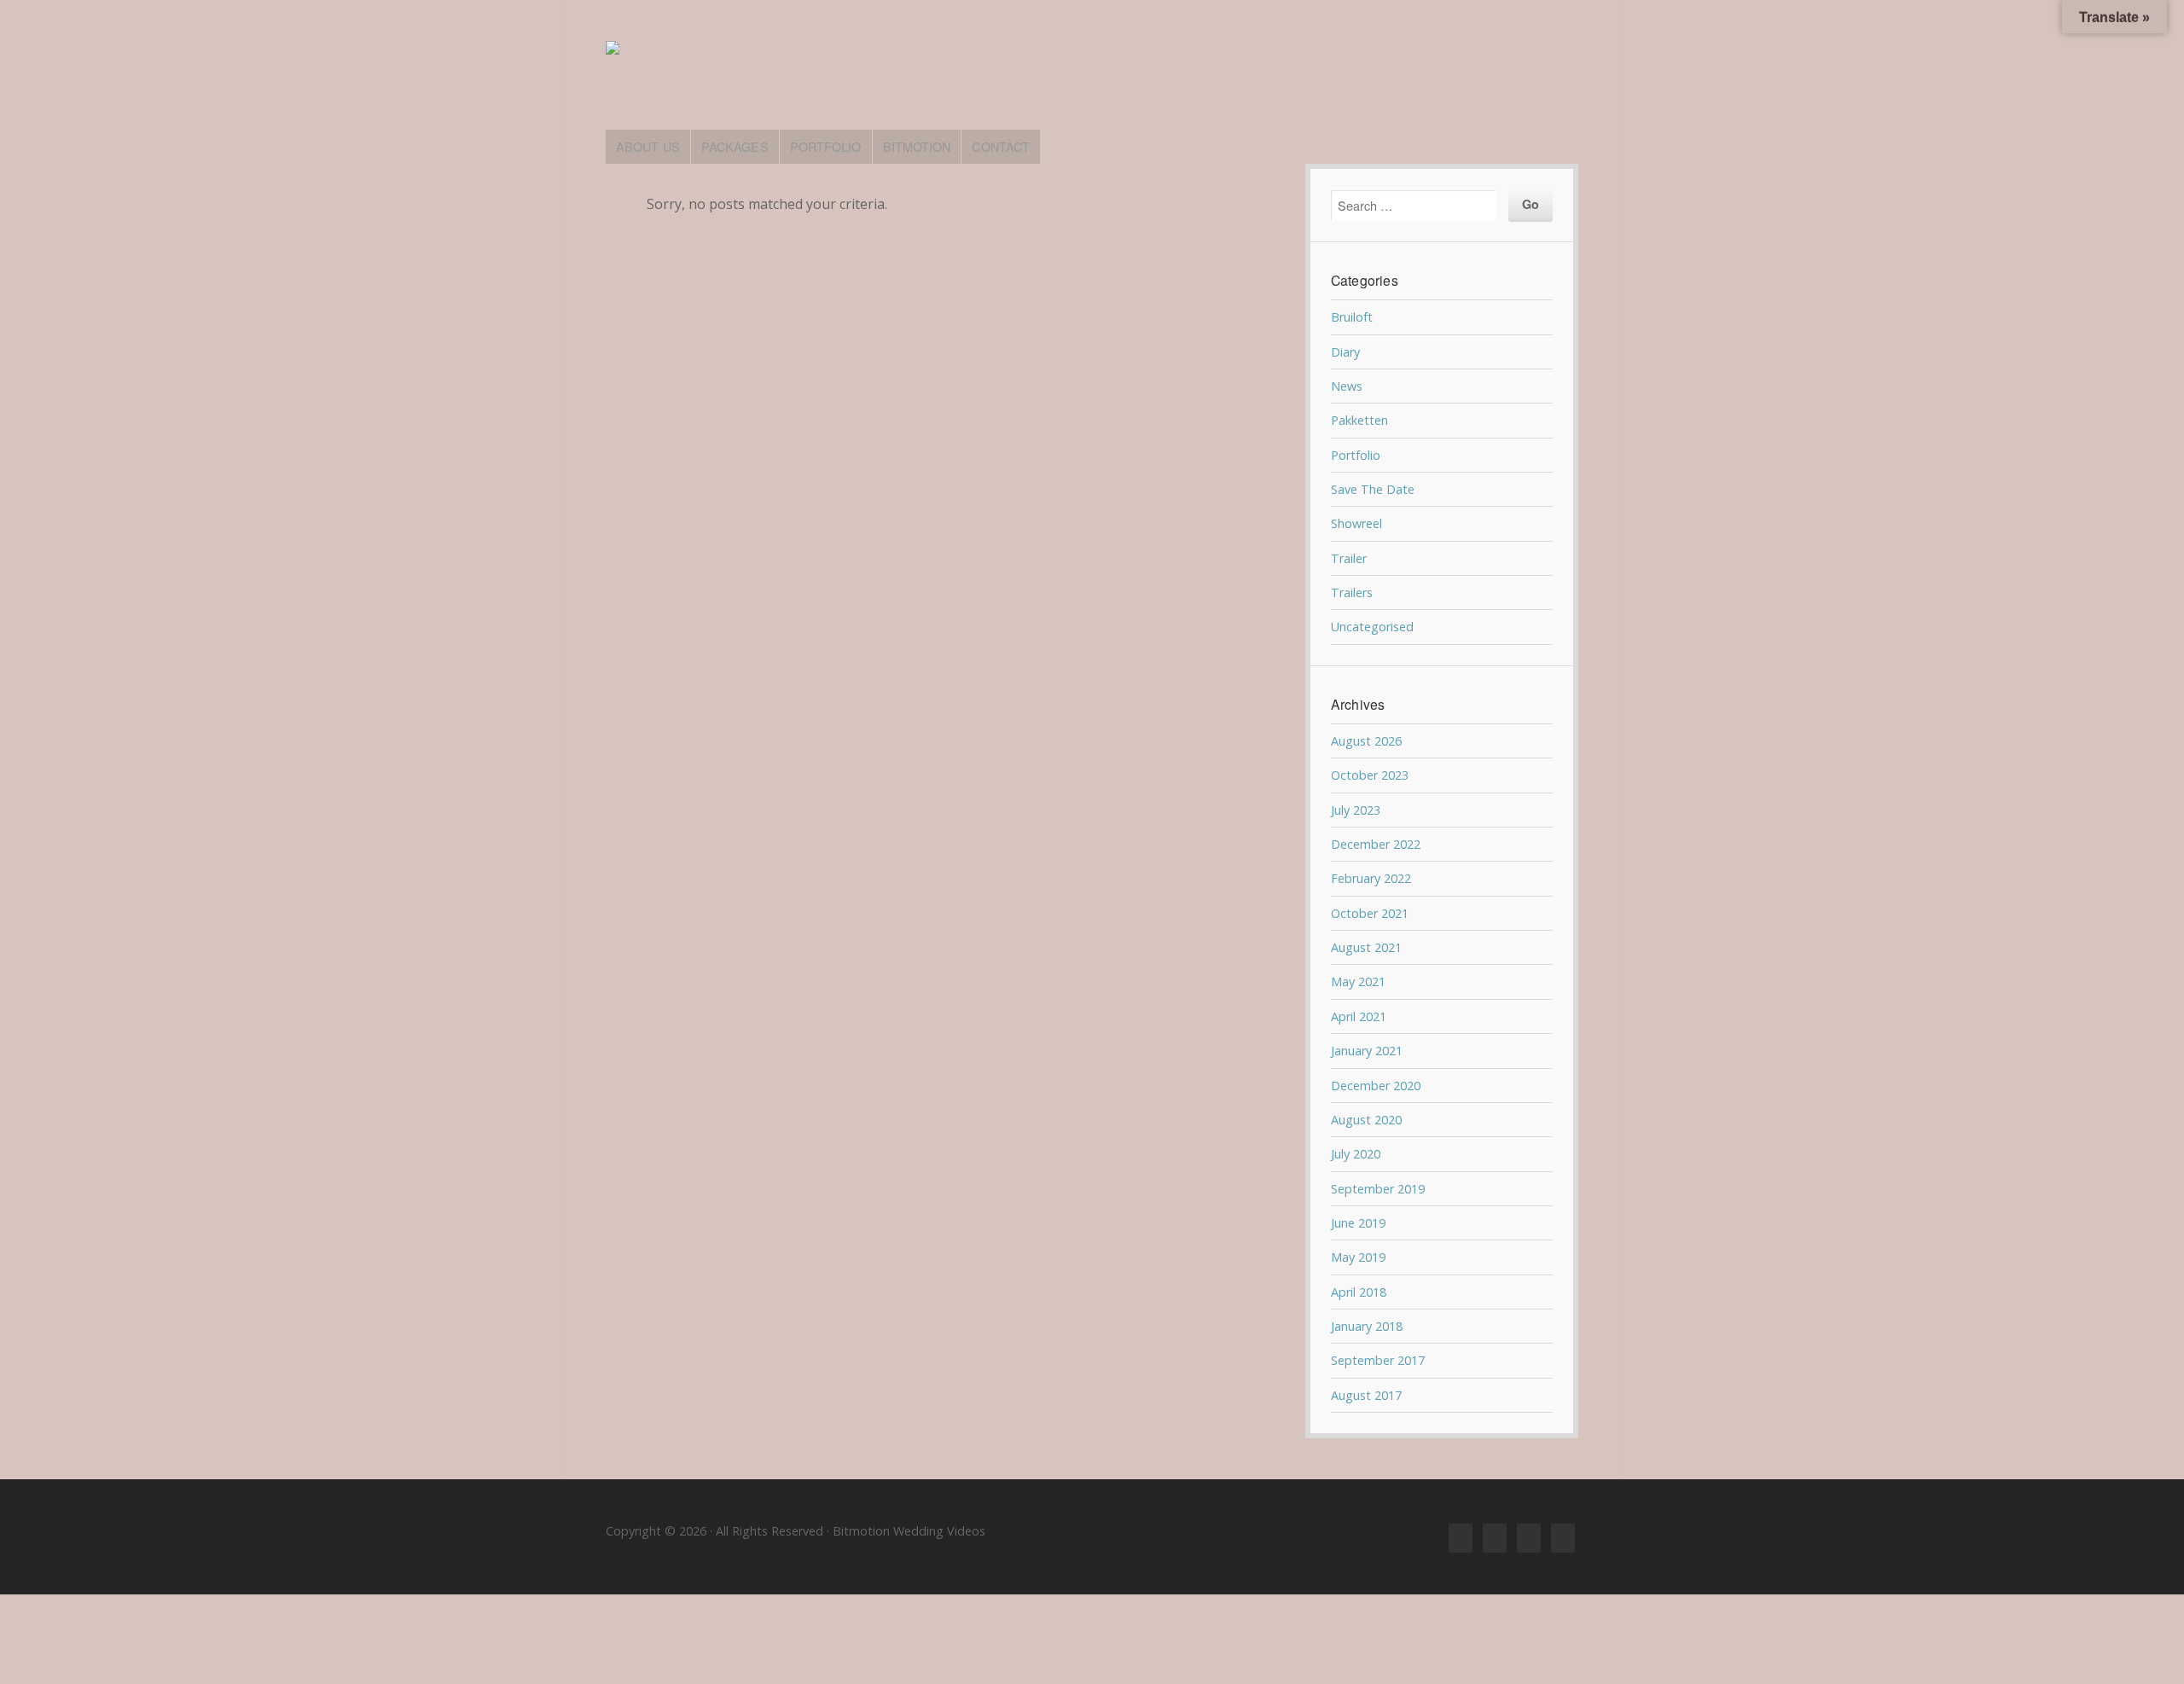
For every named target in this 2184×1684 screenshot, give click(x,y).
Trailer (1349, 558)
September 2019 (1378, 1189)
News (1347, 386)
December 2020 (1376, 1086)
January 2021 (1367, 1051)
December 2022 (1376, 844)
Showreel (1356, 523)
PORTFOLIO (826, 146)
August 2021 (1366, 947)
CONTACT (1001, 146)
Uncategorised (1372, 627)
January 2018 (1367, 1326)
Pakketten (1359, 420)
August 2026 (1366, 741)
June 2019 (1358, 1223)
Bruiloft (1352, 317)
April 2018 (1359, 1292)
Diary (1345, 352)
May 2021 (1358, 981)
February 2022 (1371, 878)
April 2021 (1359, 1016)
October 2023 (1370, 775)
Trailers (1352, 592)
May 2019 (1358, 1257)
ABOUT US (648, 146)
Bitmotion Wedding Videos (1092, 75)
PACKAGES (735, 146)
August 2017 (1366, 1395)
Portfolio (1356, 455)
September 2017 (1378, 1360)
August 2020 (1366, 1120)
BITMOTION (917, 146)
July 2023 (1356, 810)
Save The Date (1373, 489)
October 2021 (1370, 913)
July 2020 (1356, 1154)
